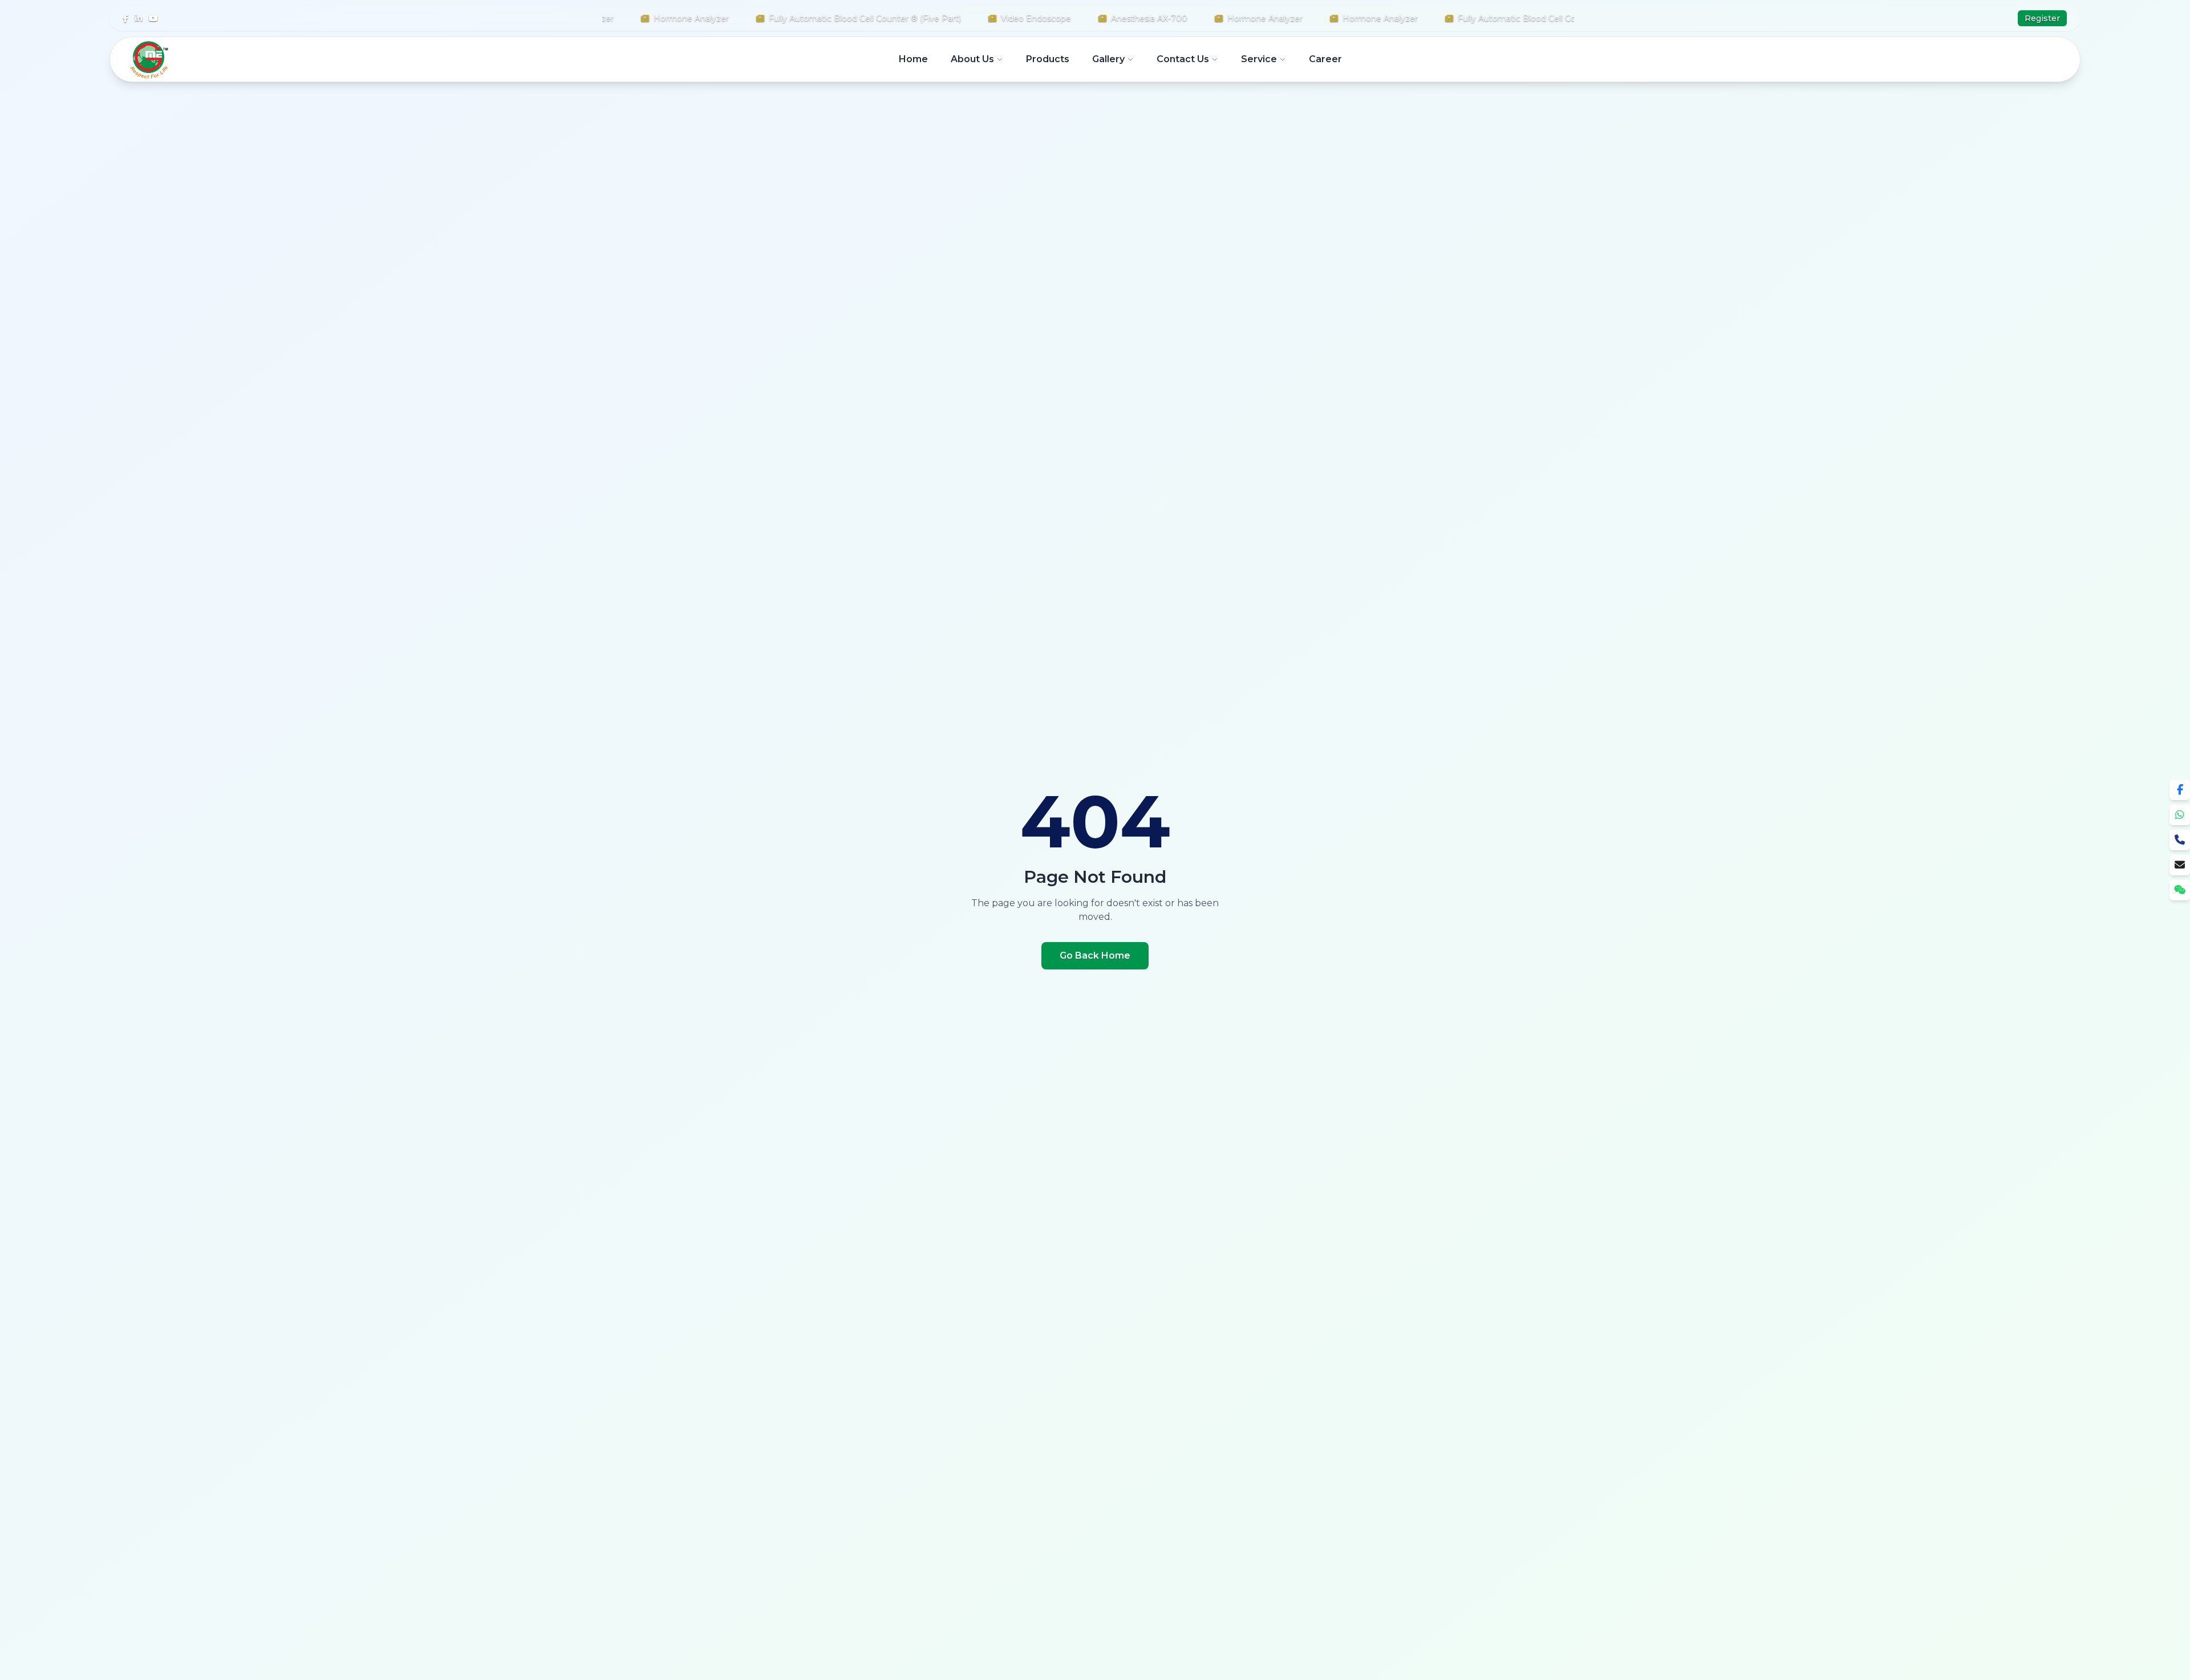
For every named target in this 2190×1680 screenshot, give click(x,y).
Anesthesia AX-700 (1109, 18)
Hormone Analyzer (651, 18)
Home (913, 59)
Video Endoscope (996, 18)
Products (1048, 59)
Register (2042, 18)
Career (1325, 59)
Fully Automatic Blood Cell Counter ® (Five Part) (825, 18)
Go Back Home (1095, 955)
